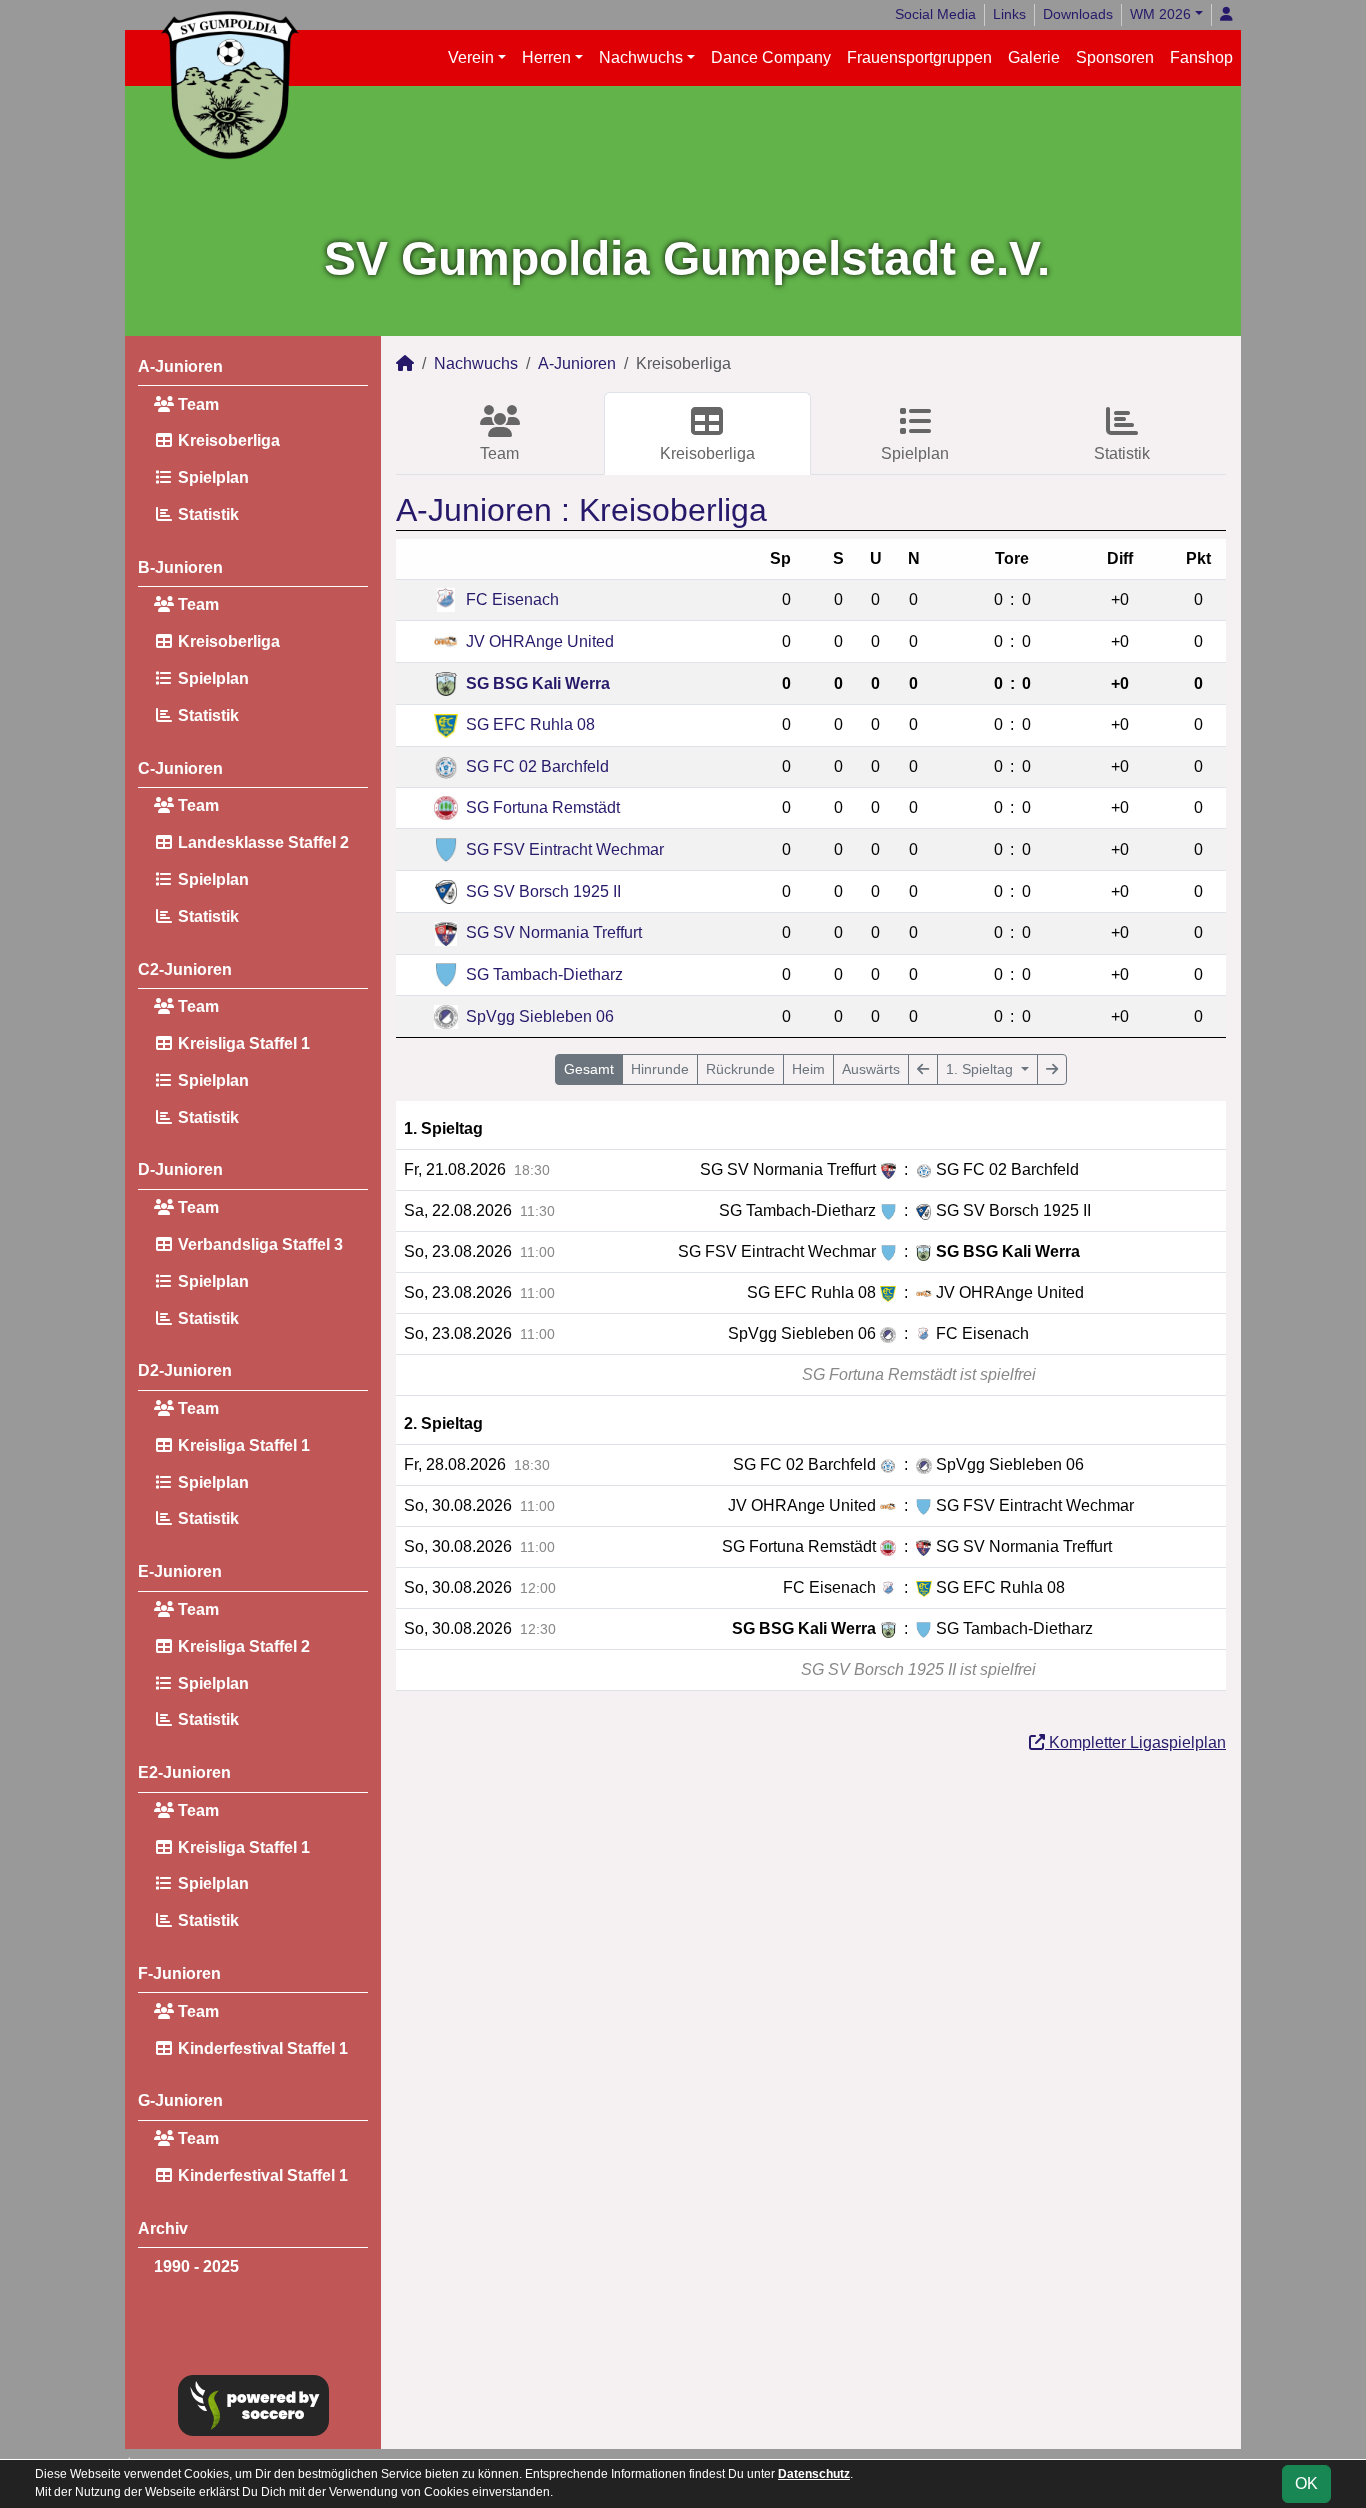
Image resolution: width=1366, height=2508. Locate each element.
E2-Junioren (184, 1772)
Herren (546, 57)
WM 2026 (1160, 14)
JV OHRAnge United (540, 641)
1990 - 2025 (196, 2266)
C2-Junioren (185, 969)
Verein (471, 57)
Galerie (1034, 57)
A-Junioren (180, 366)
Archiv (163, 2228)
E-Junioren (180, 1571)
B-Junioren (180, 567)
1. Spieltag (981, 1069)
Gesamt (589, 1069)
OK (1306, 2483)
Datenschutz (814, 2474)
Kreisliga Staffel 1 (242, 1043)
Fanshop (1201, 57)
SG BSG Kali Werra (538, 683)
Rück (740, 1069)
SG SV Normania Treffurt (554, 932)
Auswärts (871, 1069)
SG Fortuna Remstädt (543, 807)
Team (196, 404)
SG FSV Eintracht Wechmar (565, 849)
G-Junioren (180, 2100)
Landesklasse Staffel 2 (261, 842)
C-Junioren (180, 768)
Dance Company (771, 57)
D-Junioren (180, 1169)
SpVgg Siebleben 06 (540, 1016)
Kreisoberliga (227, 440)
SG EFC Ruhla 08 (530, 724)
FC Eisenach (512, 599)
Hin (660, 1069)
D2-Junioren (185, 1370)
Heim (808, 1069)
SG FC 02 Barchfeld (537, 766)
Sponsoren (1115, 57)
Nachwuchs (641, 57)
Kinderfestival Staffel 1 (261, 2048)
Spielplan (211, 477)
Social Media (935, 14)
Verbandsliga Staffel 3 (258, 1244)
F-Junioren (179, 1973)
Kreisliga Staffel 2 (242, 1646)
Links (1009, 14)
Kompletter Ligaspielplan (1135, 1742)
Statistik (206, 514)
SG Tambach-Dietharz (544, 974)
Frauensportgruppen (919, 57)
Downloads (1078, 14)
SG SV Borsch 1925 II (543, 891)
